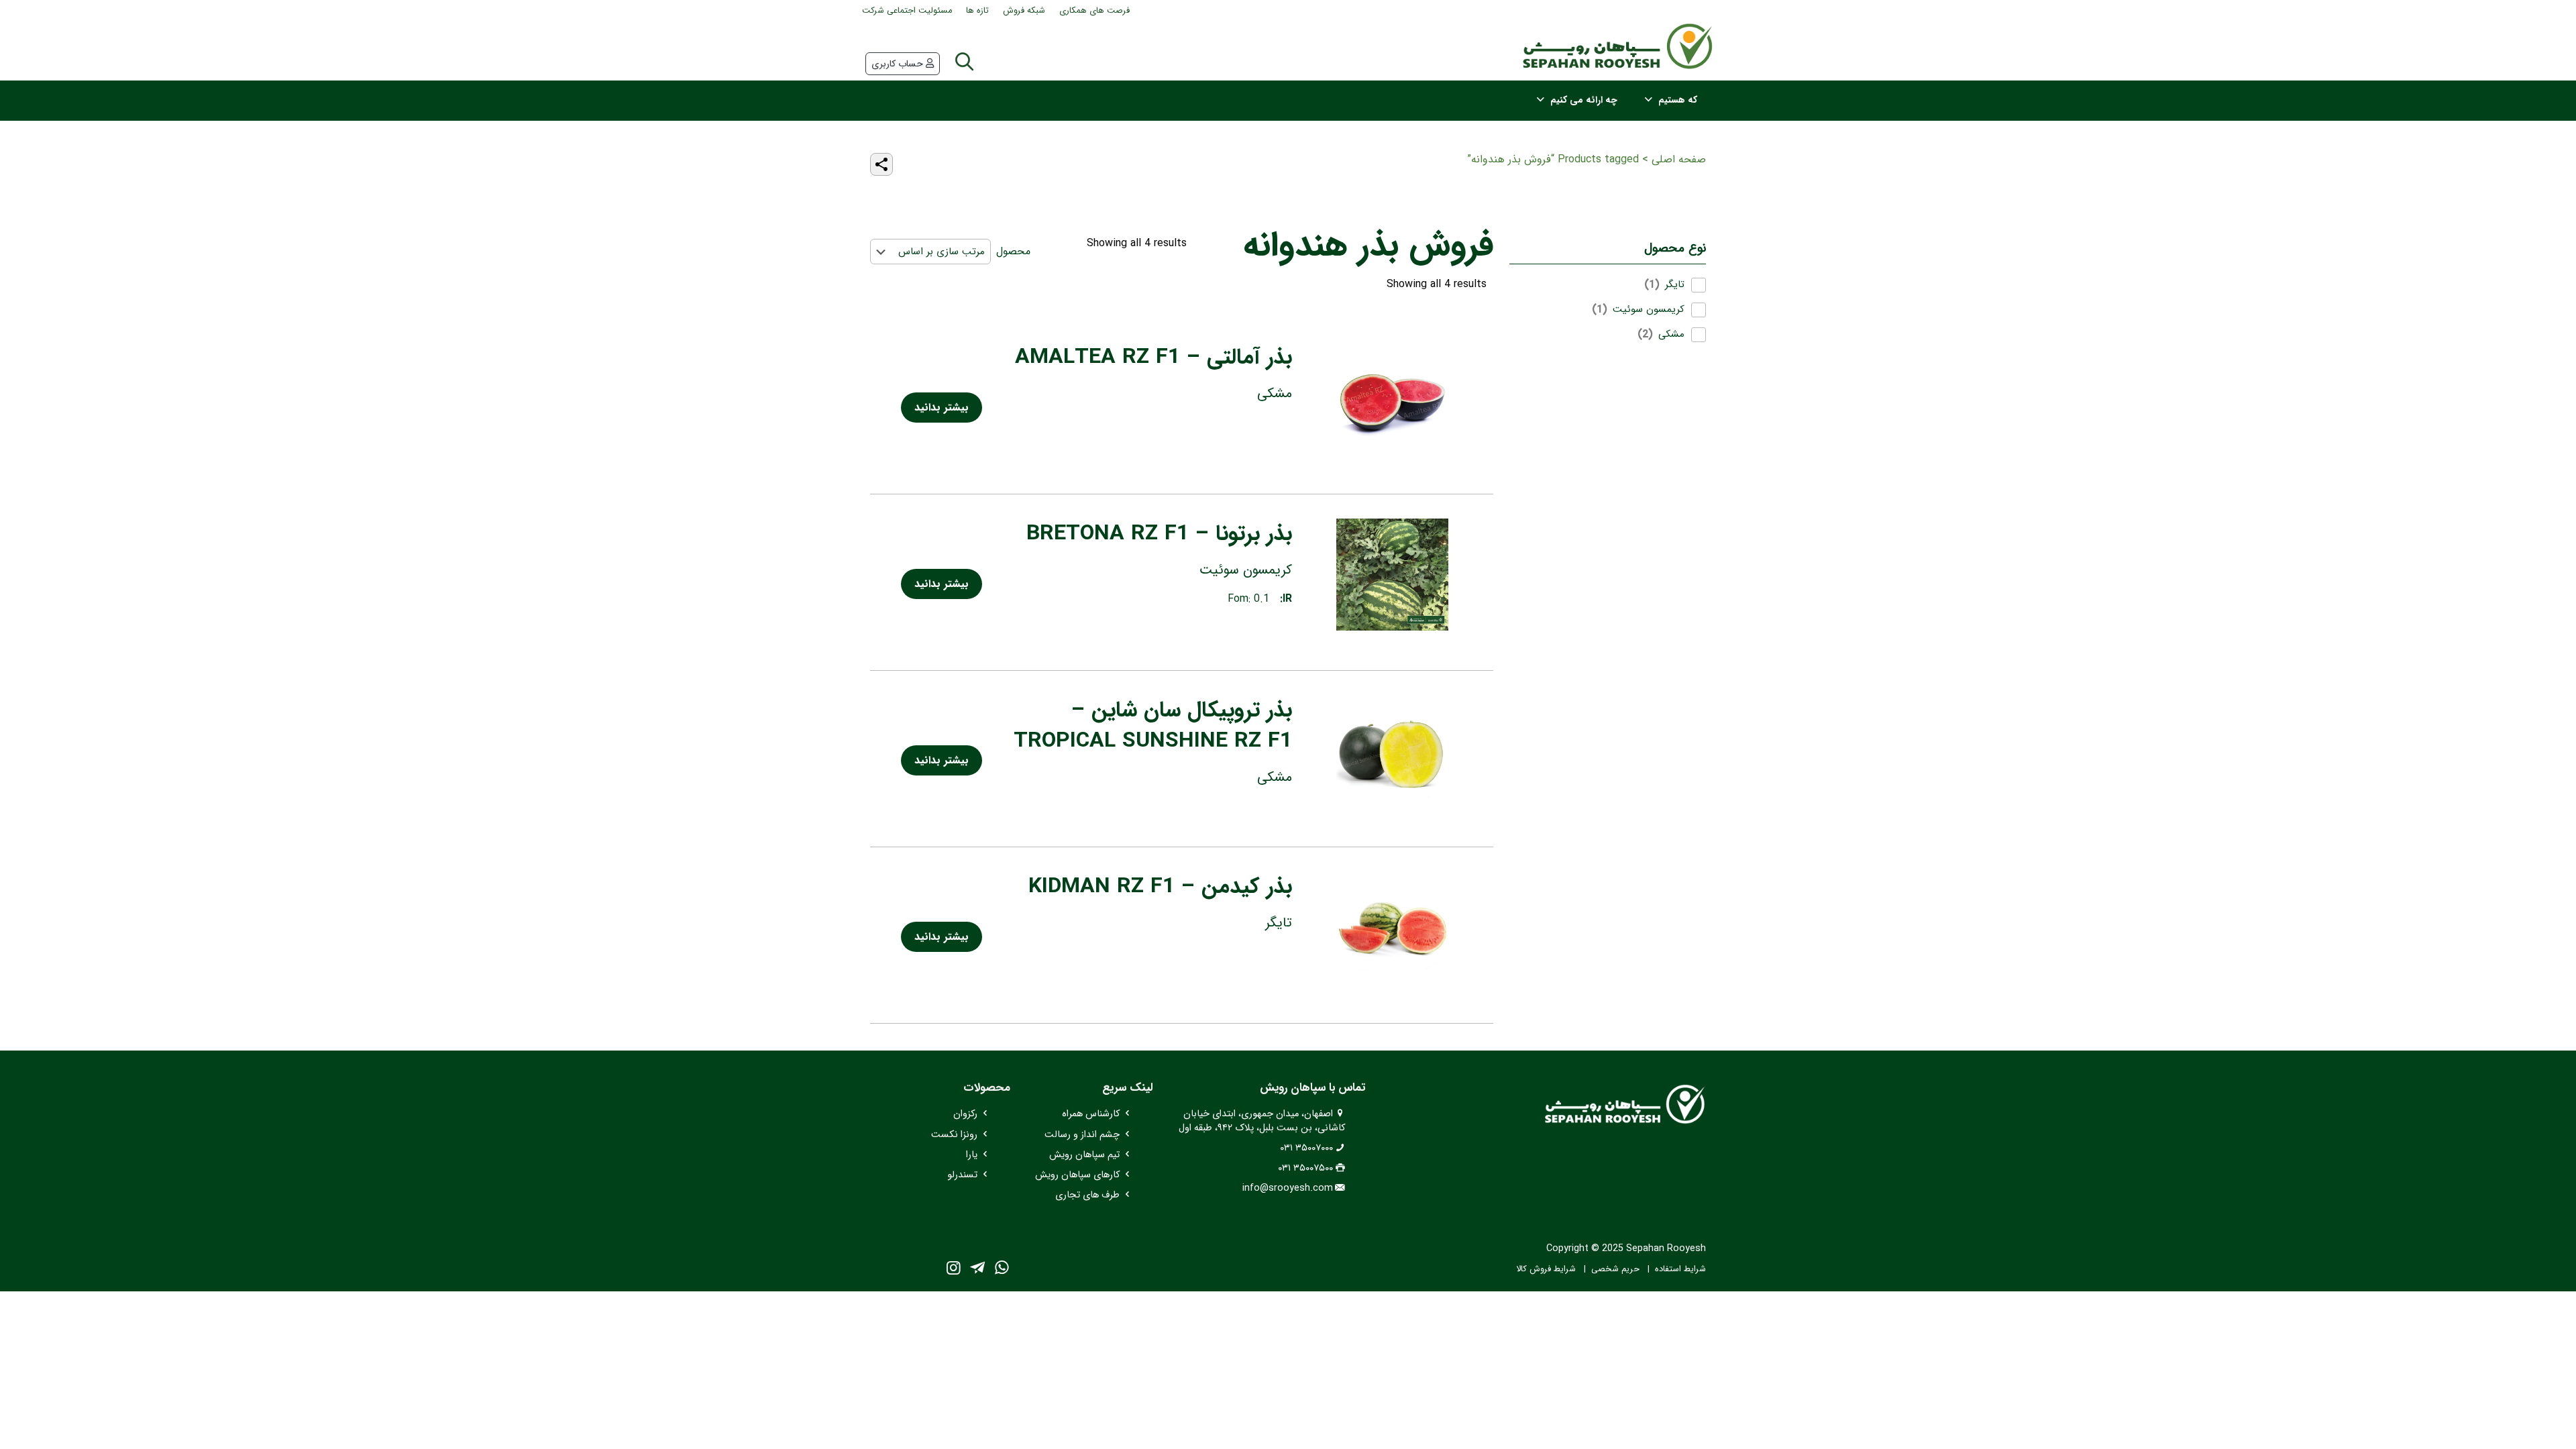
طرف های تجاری (1087, 1195)
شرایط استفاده (1680, 1269)
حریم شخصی (1615, 1269)
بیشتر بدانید (942, 408)
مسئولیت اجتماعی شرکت (907, 11)
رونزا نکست (954, 1135)
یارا (972, 1155)
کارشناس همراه (1091, 1114)
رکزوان (965, 1114)
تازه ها (977, 11)
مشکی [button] (1671, 334)
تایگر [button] (1675, 285)
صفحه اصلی (1679, 159)
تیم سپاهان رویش (1084, 1155)
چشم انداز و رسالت (1082, 1135)
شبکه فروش (1024, 11)
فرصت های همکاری (1094, 11)
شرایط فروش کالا (1546, 1269)
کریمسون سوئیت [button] (1649, 310)
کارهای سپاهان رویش (1077, 1175)
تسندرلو (962, 1175)
